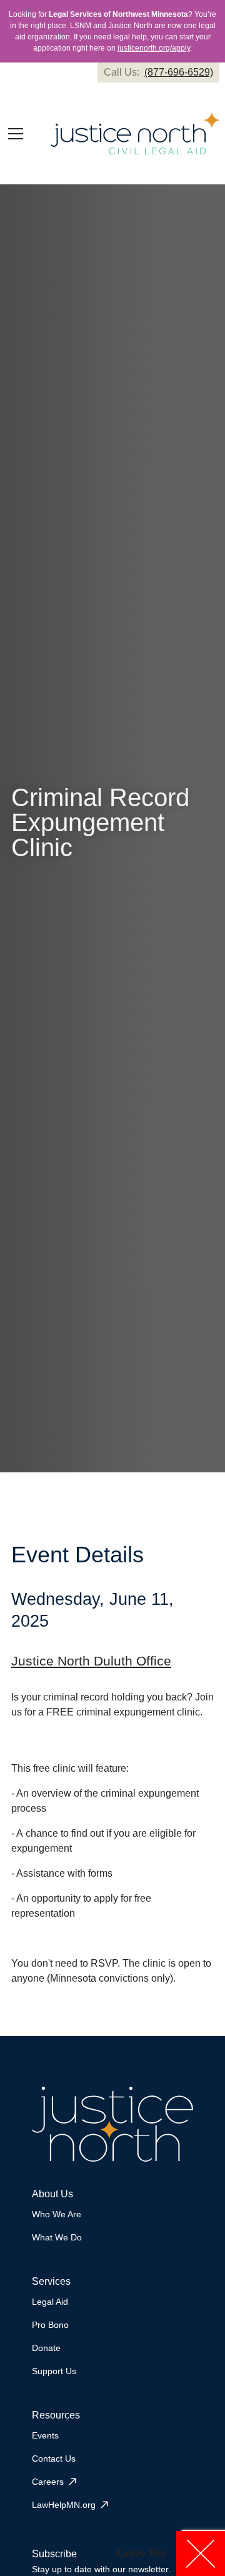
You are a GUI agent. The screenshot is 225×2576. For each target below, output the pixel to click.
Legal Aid (50, 2302)
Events (45, 2435)
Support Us (54, 2371)
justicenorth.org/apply (154, 48)
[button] (16, 134)
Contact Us (54, 2459)
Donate (46, 2348)
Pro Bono (50, 2325)
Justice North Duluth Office (91, 1661)
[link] (158, 72)
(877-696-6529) (179, 72)
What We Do (57, 2237)
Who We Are (57, 2214)
